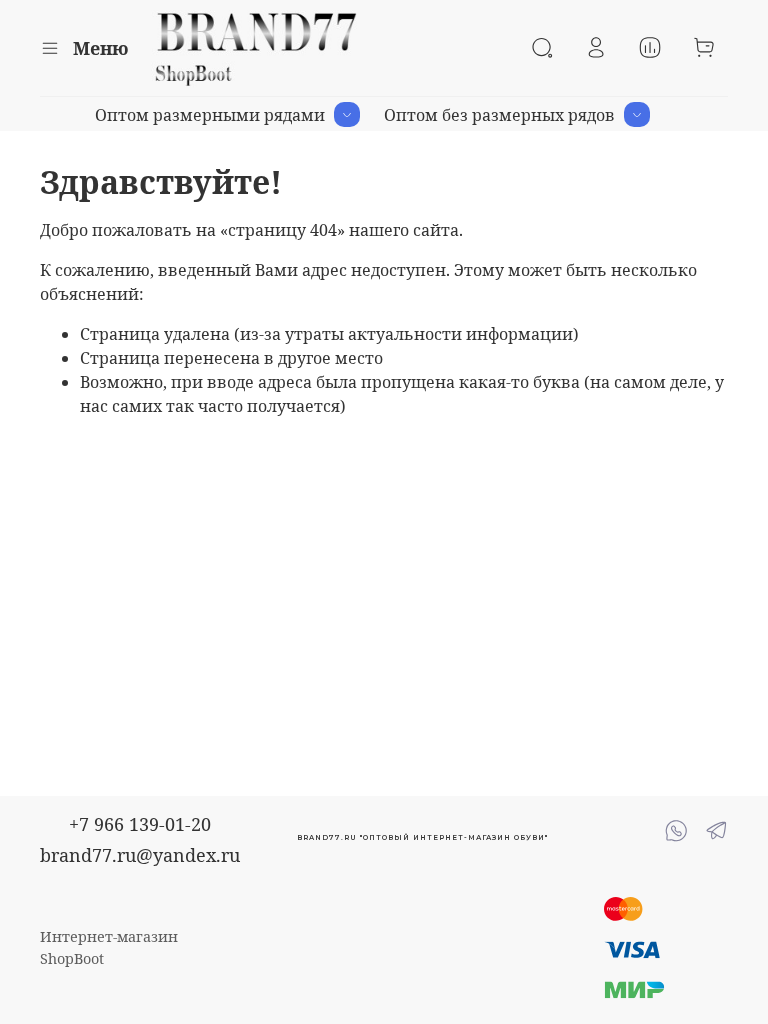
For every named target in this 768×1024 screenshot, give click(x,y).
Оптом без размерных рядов (499, 115)
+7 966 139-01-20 (140, 824)
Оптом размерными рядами (210, 115)
